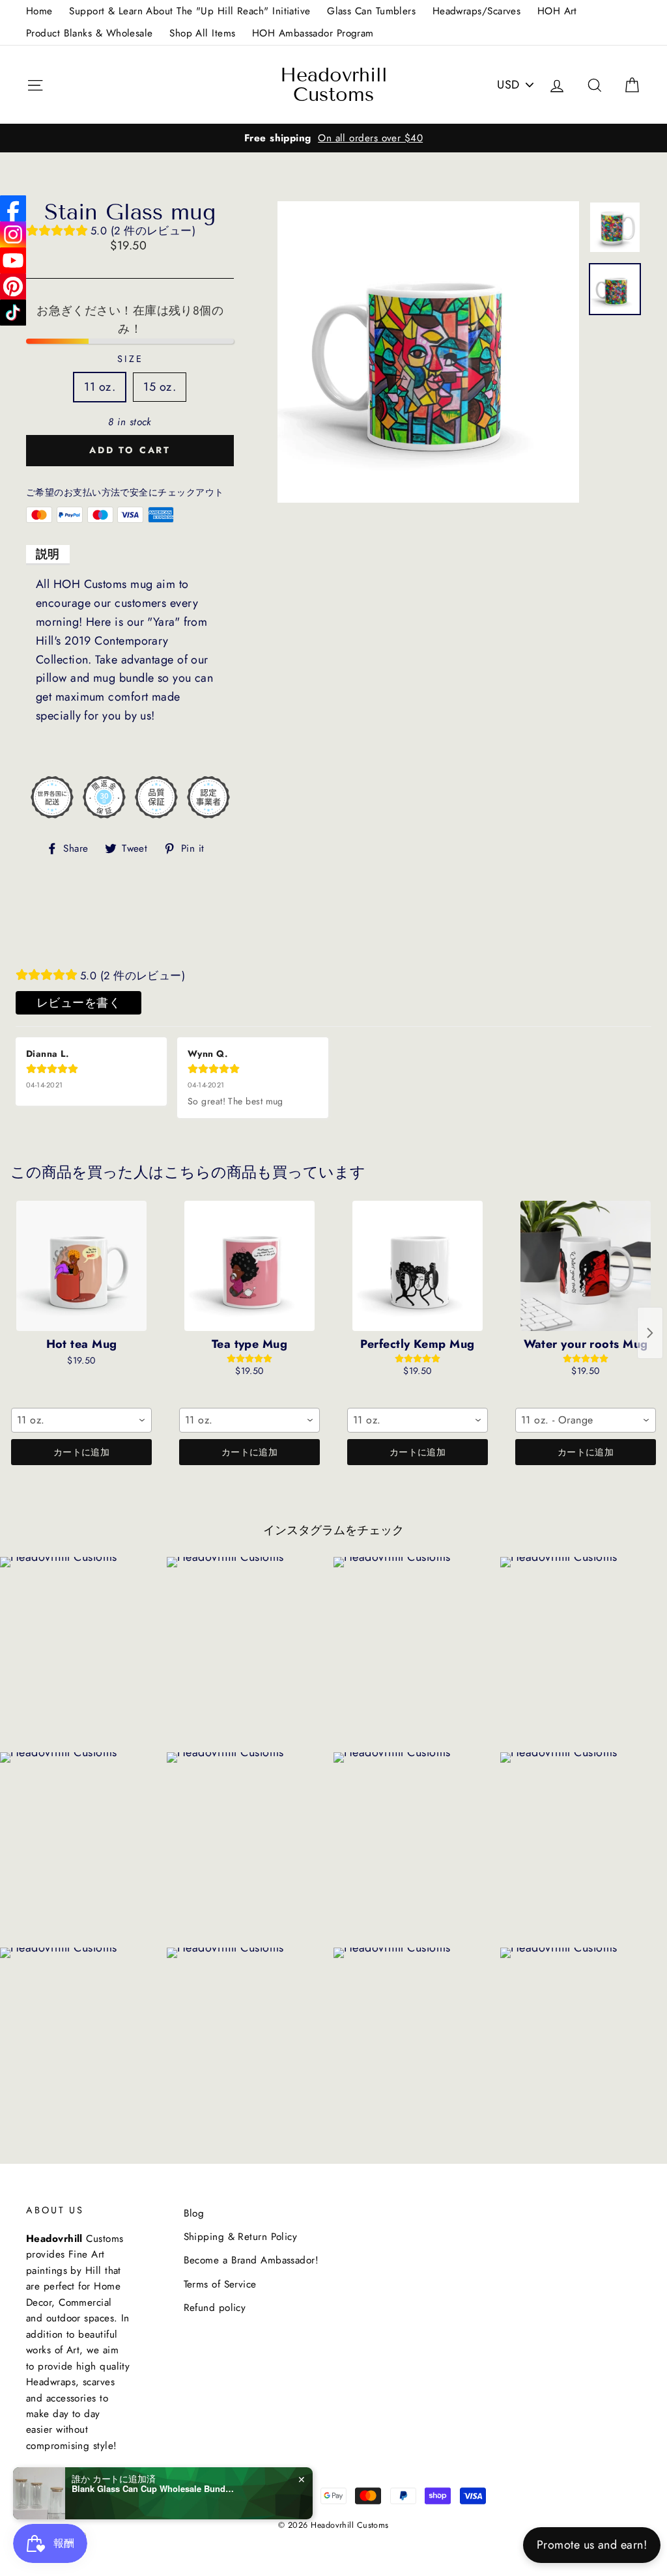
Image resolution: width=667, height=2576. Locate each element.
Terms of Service (220, 2284)
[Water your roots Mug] (586, 1266)
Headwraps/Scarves (477, 11)
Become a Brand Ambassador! (251, 2260)
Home (39, 11)
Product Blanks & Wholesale (90, 33)
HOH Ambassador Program (313, 33)
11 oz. (100, 387)
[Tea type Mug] (249, 1266)
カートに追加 (81, 1452)
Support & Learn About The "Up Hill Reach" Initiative (190, 11)
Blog (194, 2213)
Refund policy (215, 2308)
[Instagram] (13, 234)
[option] (333, 138)
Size (130, 359)
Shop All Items (202, 33)
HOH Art (557, 11)
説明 (48, 554)
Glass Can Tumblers (371, 11)
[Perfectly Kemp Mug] (418, 1266)
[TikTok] (13, 313)
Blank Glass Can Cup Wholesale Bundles (153, 2489)
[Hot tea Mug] (81, 1266)
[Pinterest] (13, 287)
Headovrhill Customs (334, 85)
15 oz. (160, 387)
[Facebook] (13, 208)
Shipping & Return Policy (241, 2237)
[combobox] (81, 1420)
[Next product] (650, 1333)
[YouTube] (13, 260)
